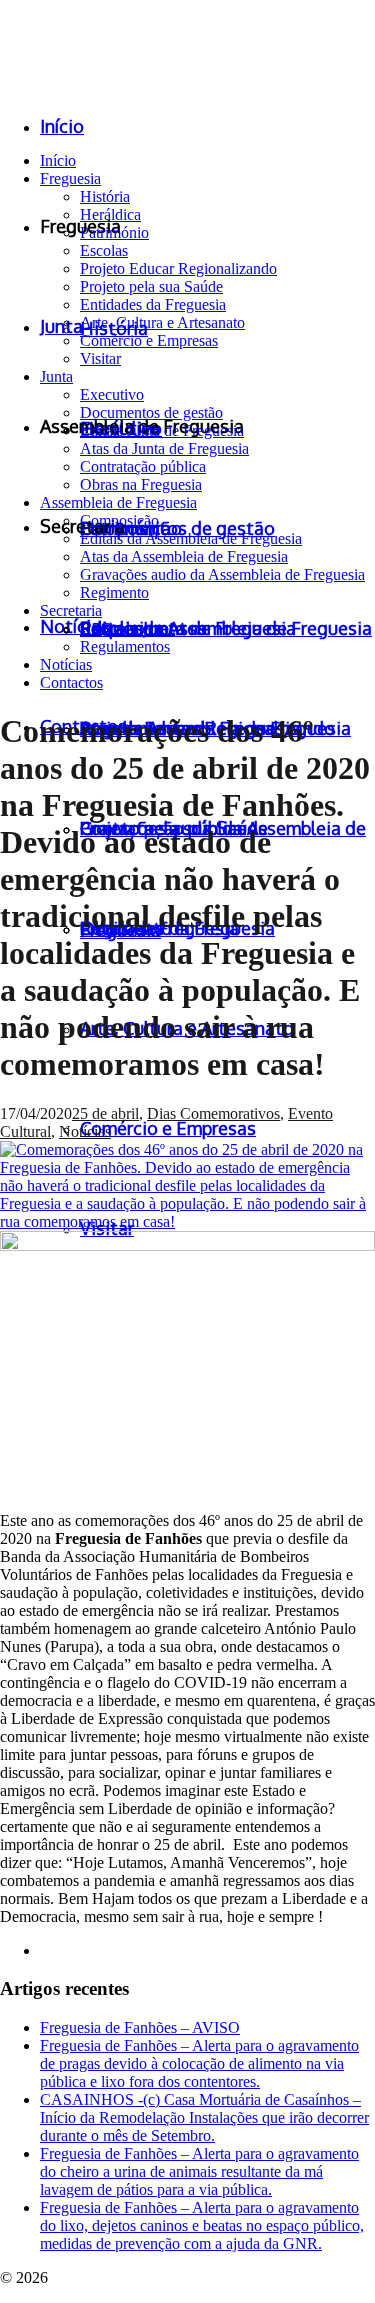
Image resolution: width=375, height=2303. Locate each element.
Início (58, 160)
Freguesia (70, 178)
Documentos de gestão (151, 412)
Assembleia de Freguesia (118, 502)
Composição (119, 520)
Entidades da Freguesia (153, 304)
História (105, 196)
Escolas (104, 250)
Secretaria (71, 610)
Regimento (114, 592)
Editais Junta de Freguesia (162, 430)
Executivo (112, 394)
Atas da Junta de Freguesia (164, 448)
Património (114, 232)
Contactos (71, 682)
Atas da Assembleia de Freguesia (184, 556)
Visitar (100, 358)
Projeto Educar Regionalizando (178, 268)
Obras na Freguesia (141, 484)
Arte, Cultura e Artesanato (162, 322)
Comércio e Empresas (149, 340)
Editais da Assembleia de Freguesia (191, 538)
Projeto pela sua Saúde (151, 286)
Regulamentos (125, 646)
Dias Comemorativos (213, 1113)
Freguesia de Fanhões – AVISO (140, 2027)
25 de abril (105, 1113)
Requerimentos (127, 628)
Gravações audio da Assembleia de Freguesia (222, 574)
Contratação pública (143, 466)
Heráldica (110, 214)
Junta (56, 376)
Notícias (66, 664)
